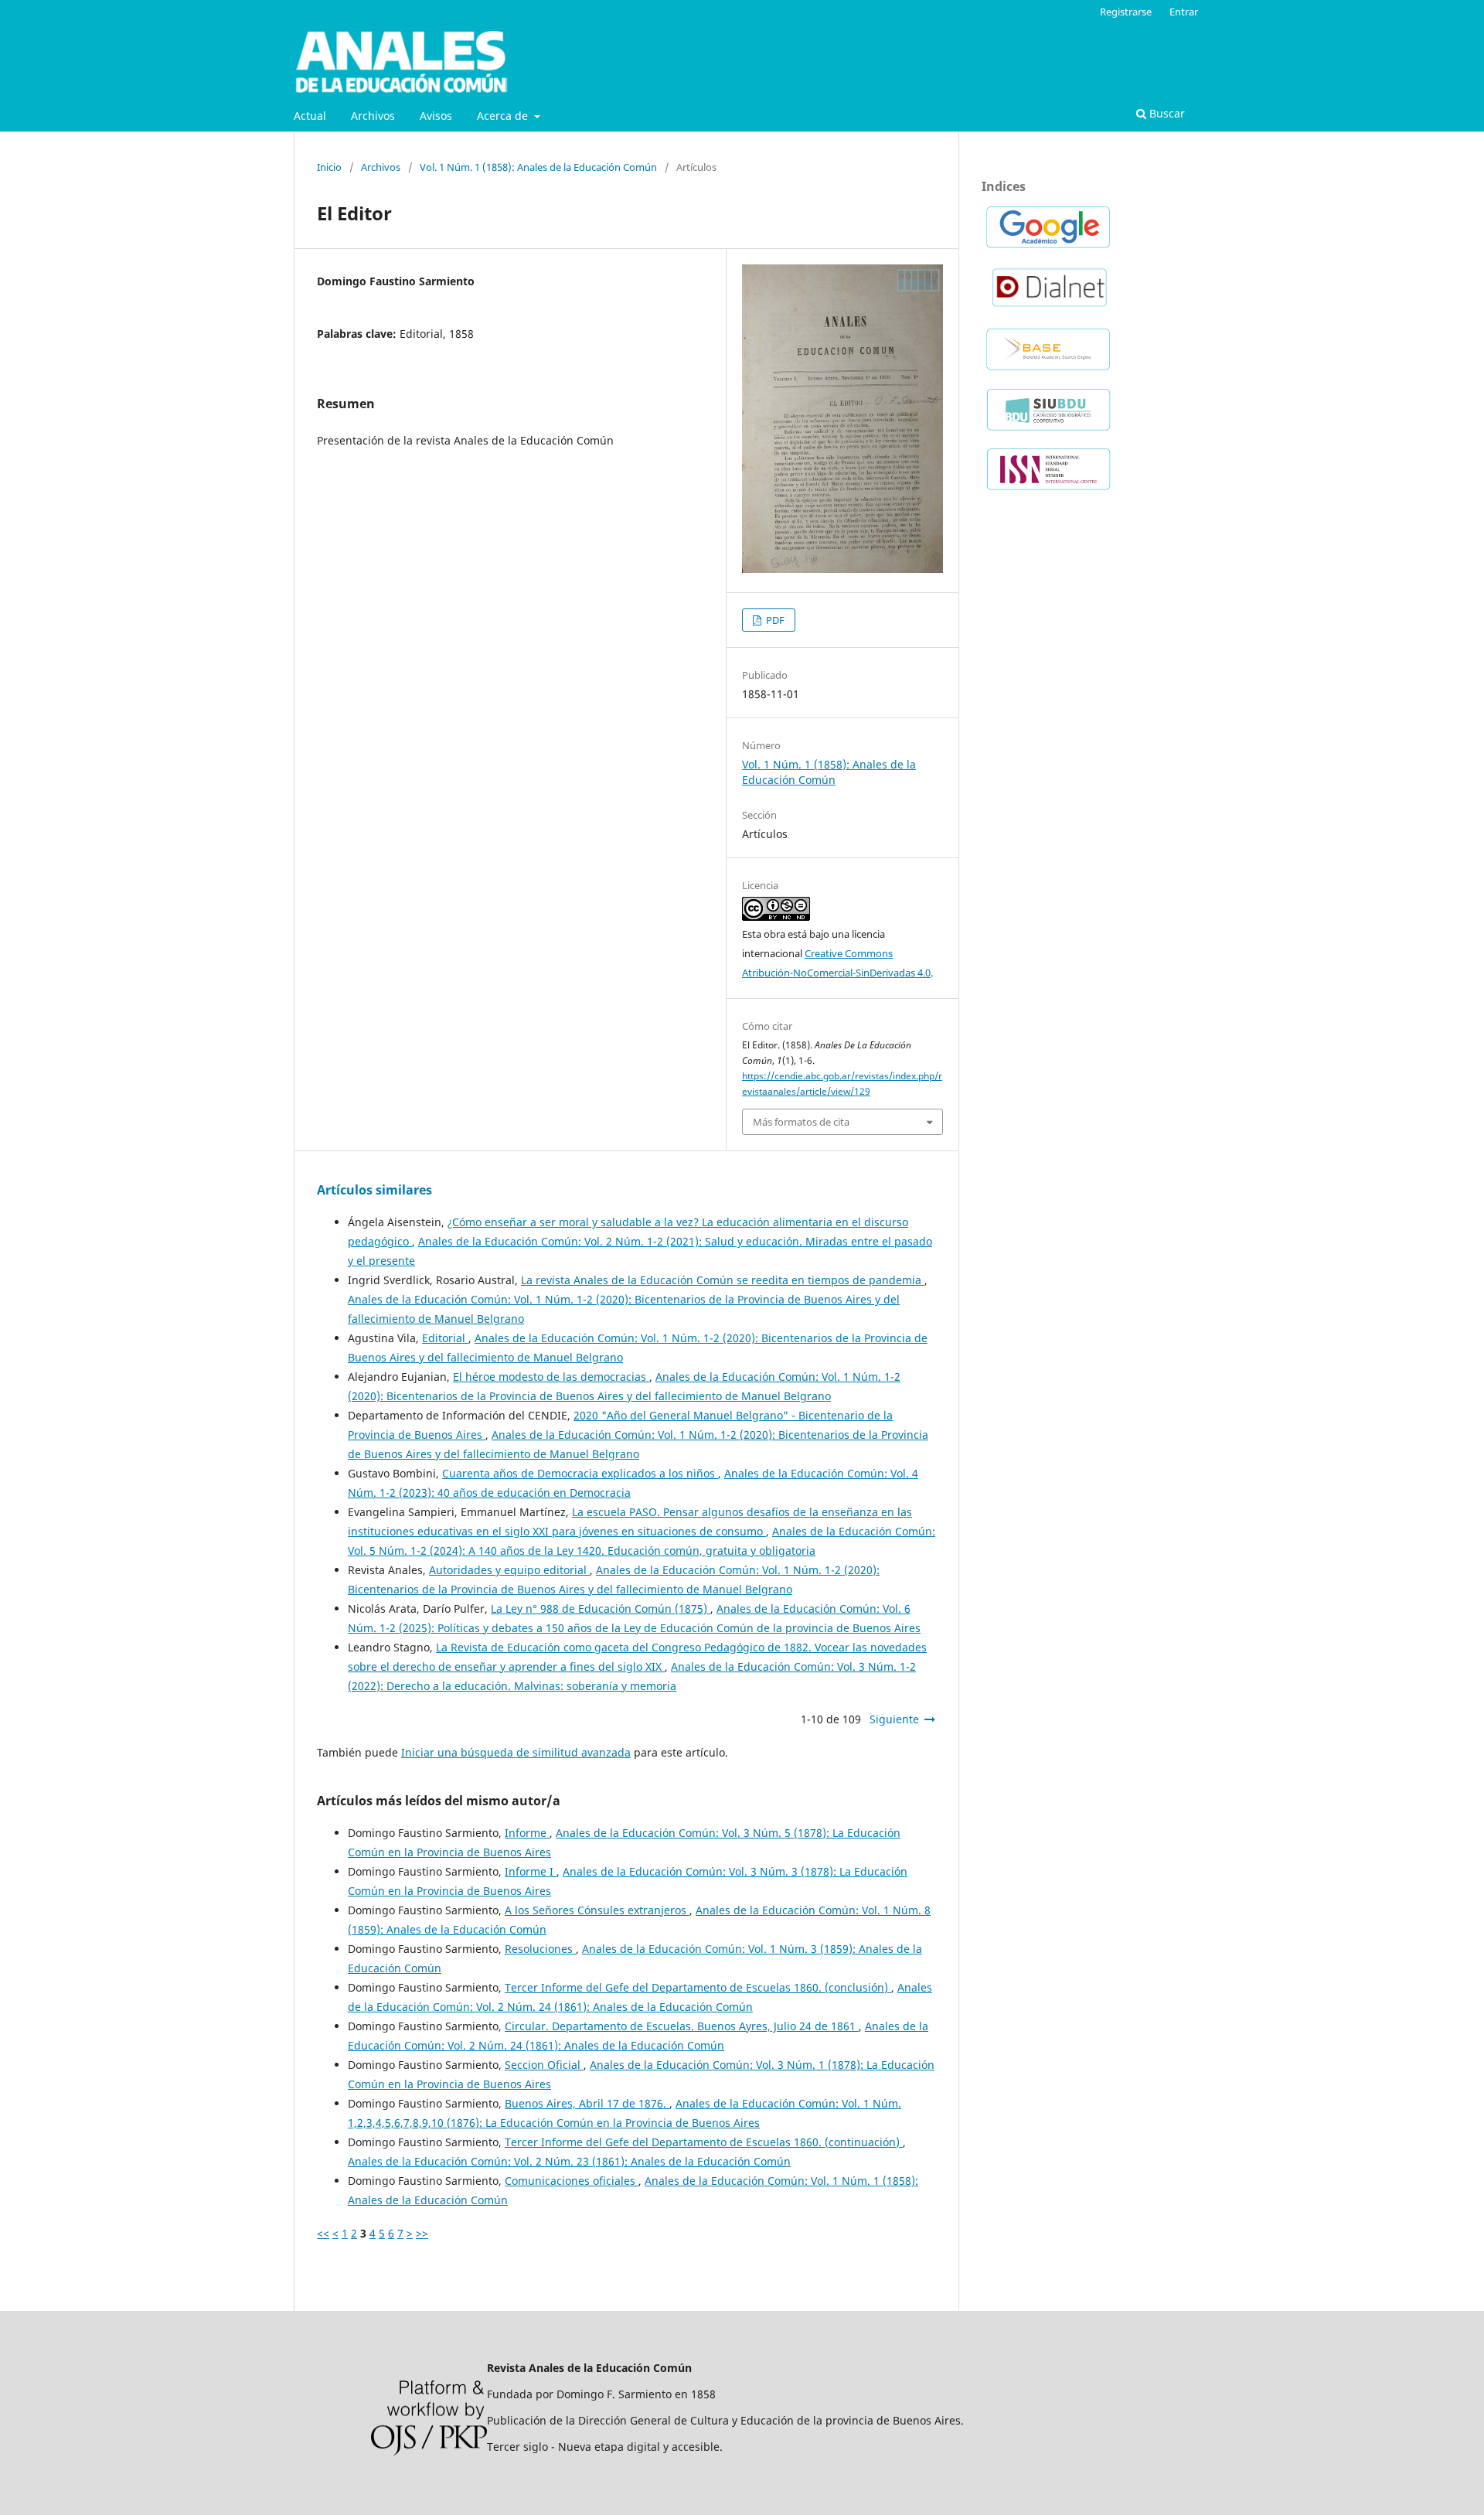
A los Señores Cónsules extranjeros (597, 1910)
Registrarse (1126, 12)
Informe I (531, 1871)
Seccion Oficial (544, 2065)
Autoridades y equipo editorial (509, 1570)
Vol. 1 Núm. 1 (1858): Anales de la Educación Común (538, 167)
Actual (310, 116)
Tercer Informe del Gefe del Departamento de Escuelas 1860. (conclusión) (698, 1987)
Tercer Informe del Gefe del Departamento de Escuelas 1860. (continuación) (704, 2142)
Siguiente (894, 1719)
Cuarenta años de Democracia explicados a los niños (580, 1473)
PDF (774, 620)
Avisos (436, 116)
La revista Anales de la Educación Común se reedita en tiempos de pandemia (723, 1280)
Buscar (1166, 113)
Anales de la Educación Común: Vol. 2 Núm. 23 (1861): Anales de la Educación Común (569, 2161)
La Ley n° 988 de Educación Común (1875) (601, 1609)
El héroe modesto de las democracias (551, 1377)
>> (422, 2233)
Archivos (373, 116)
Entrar (1184, 12)
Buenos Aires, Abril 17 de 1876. (587, 2103)
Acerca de (504, 116)
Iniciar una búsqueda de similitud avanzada (516, 1752)
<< (323, 2233)
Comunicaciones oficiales (572, 2181)
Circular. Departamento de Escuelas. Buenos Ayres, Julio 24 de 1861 (682, 2026)
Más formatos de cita (801, 1122)
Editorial (445, 1338)
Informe (527, 1833)
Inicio (329, 167)
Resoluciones (540, 1949)
